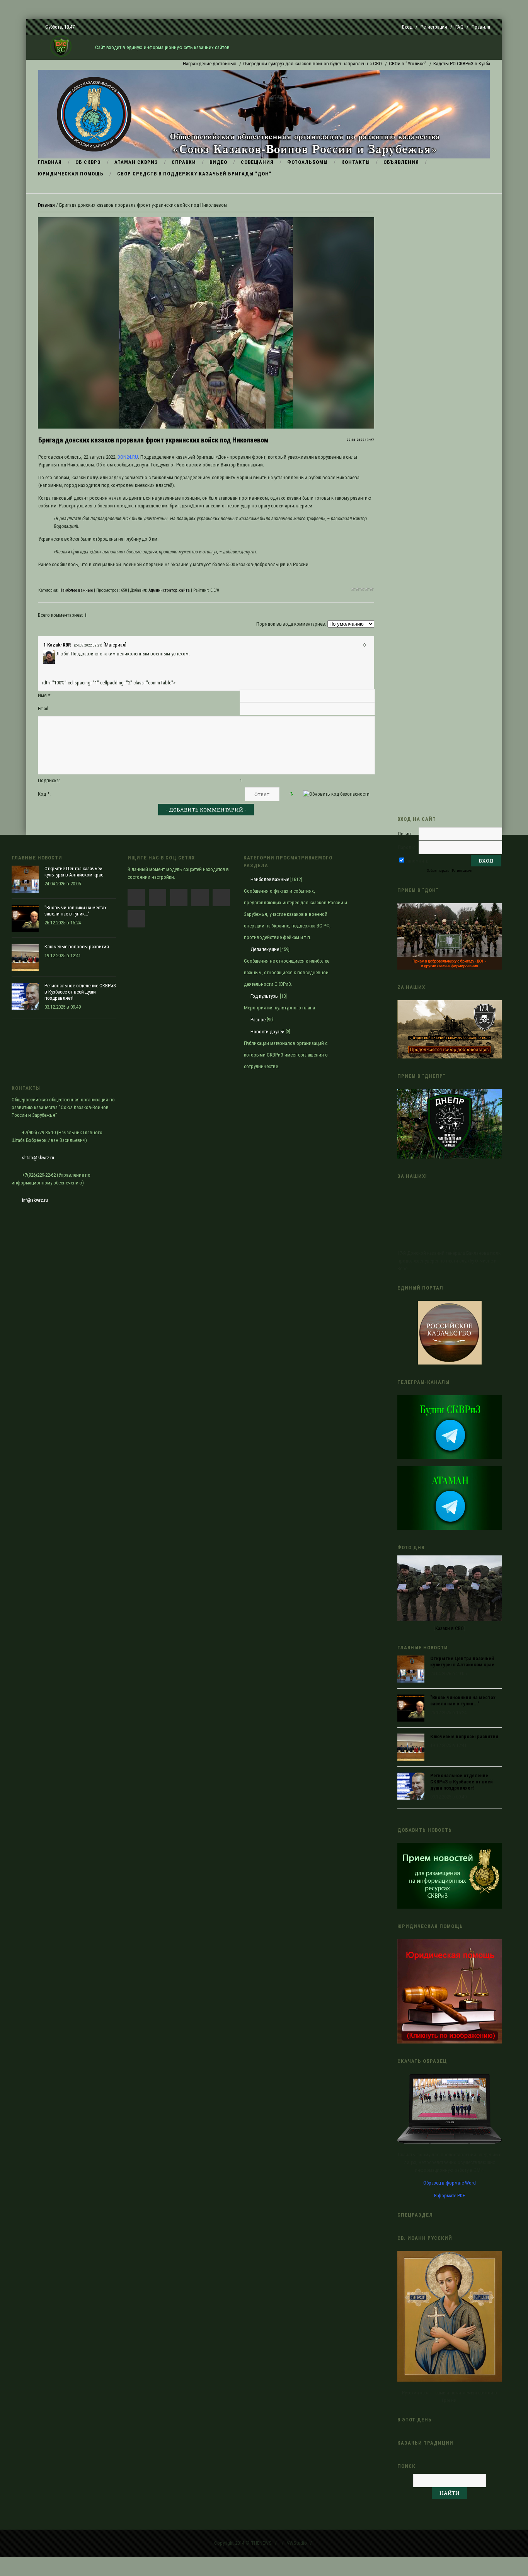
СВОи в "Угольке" (362, 64)
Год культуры (265, 996)
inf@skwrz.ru (35, 1200)
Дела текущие (265, 949)
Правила (481, 27)
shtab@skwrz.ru (38, 1158)
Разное (258, 1020)
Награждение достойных (164, 64)
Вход (407, 27)
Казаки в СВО (450, 1628)
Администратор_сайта (169, 590)
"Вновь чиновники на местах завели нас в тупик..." (463, 1701)
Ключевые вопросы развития (464, 1736)
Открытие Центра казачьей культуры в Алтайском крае (462, 1661)
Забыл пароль (438, 870)
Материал (115, 645)
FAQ (459, 27)
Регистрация (434, 27)
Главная (46, 205)
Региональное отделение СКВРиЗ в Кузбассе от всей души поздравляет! (462, 1782)
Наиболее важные (76, 590)
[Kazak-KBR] (56, 654)
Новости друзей (267, 1032)
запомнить (417, 861)
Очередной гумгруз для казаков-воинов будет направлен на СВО (267, 64)
